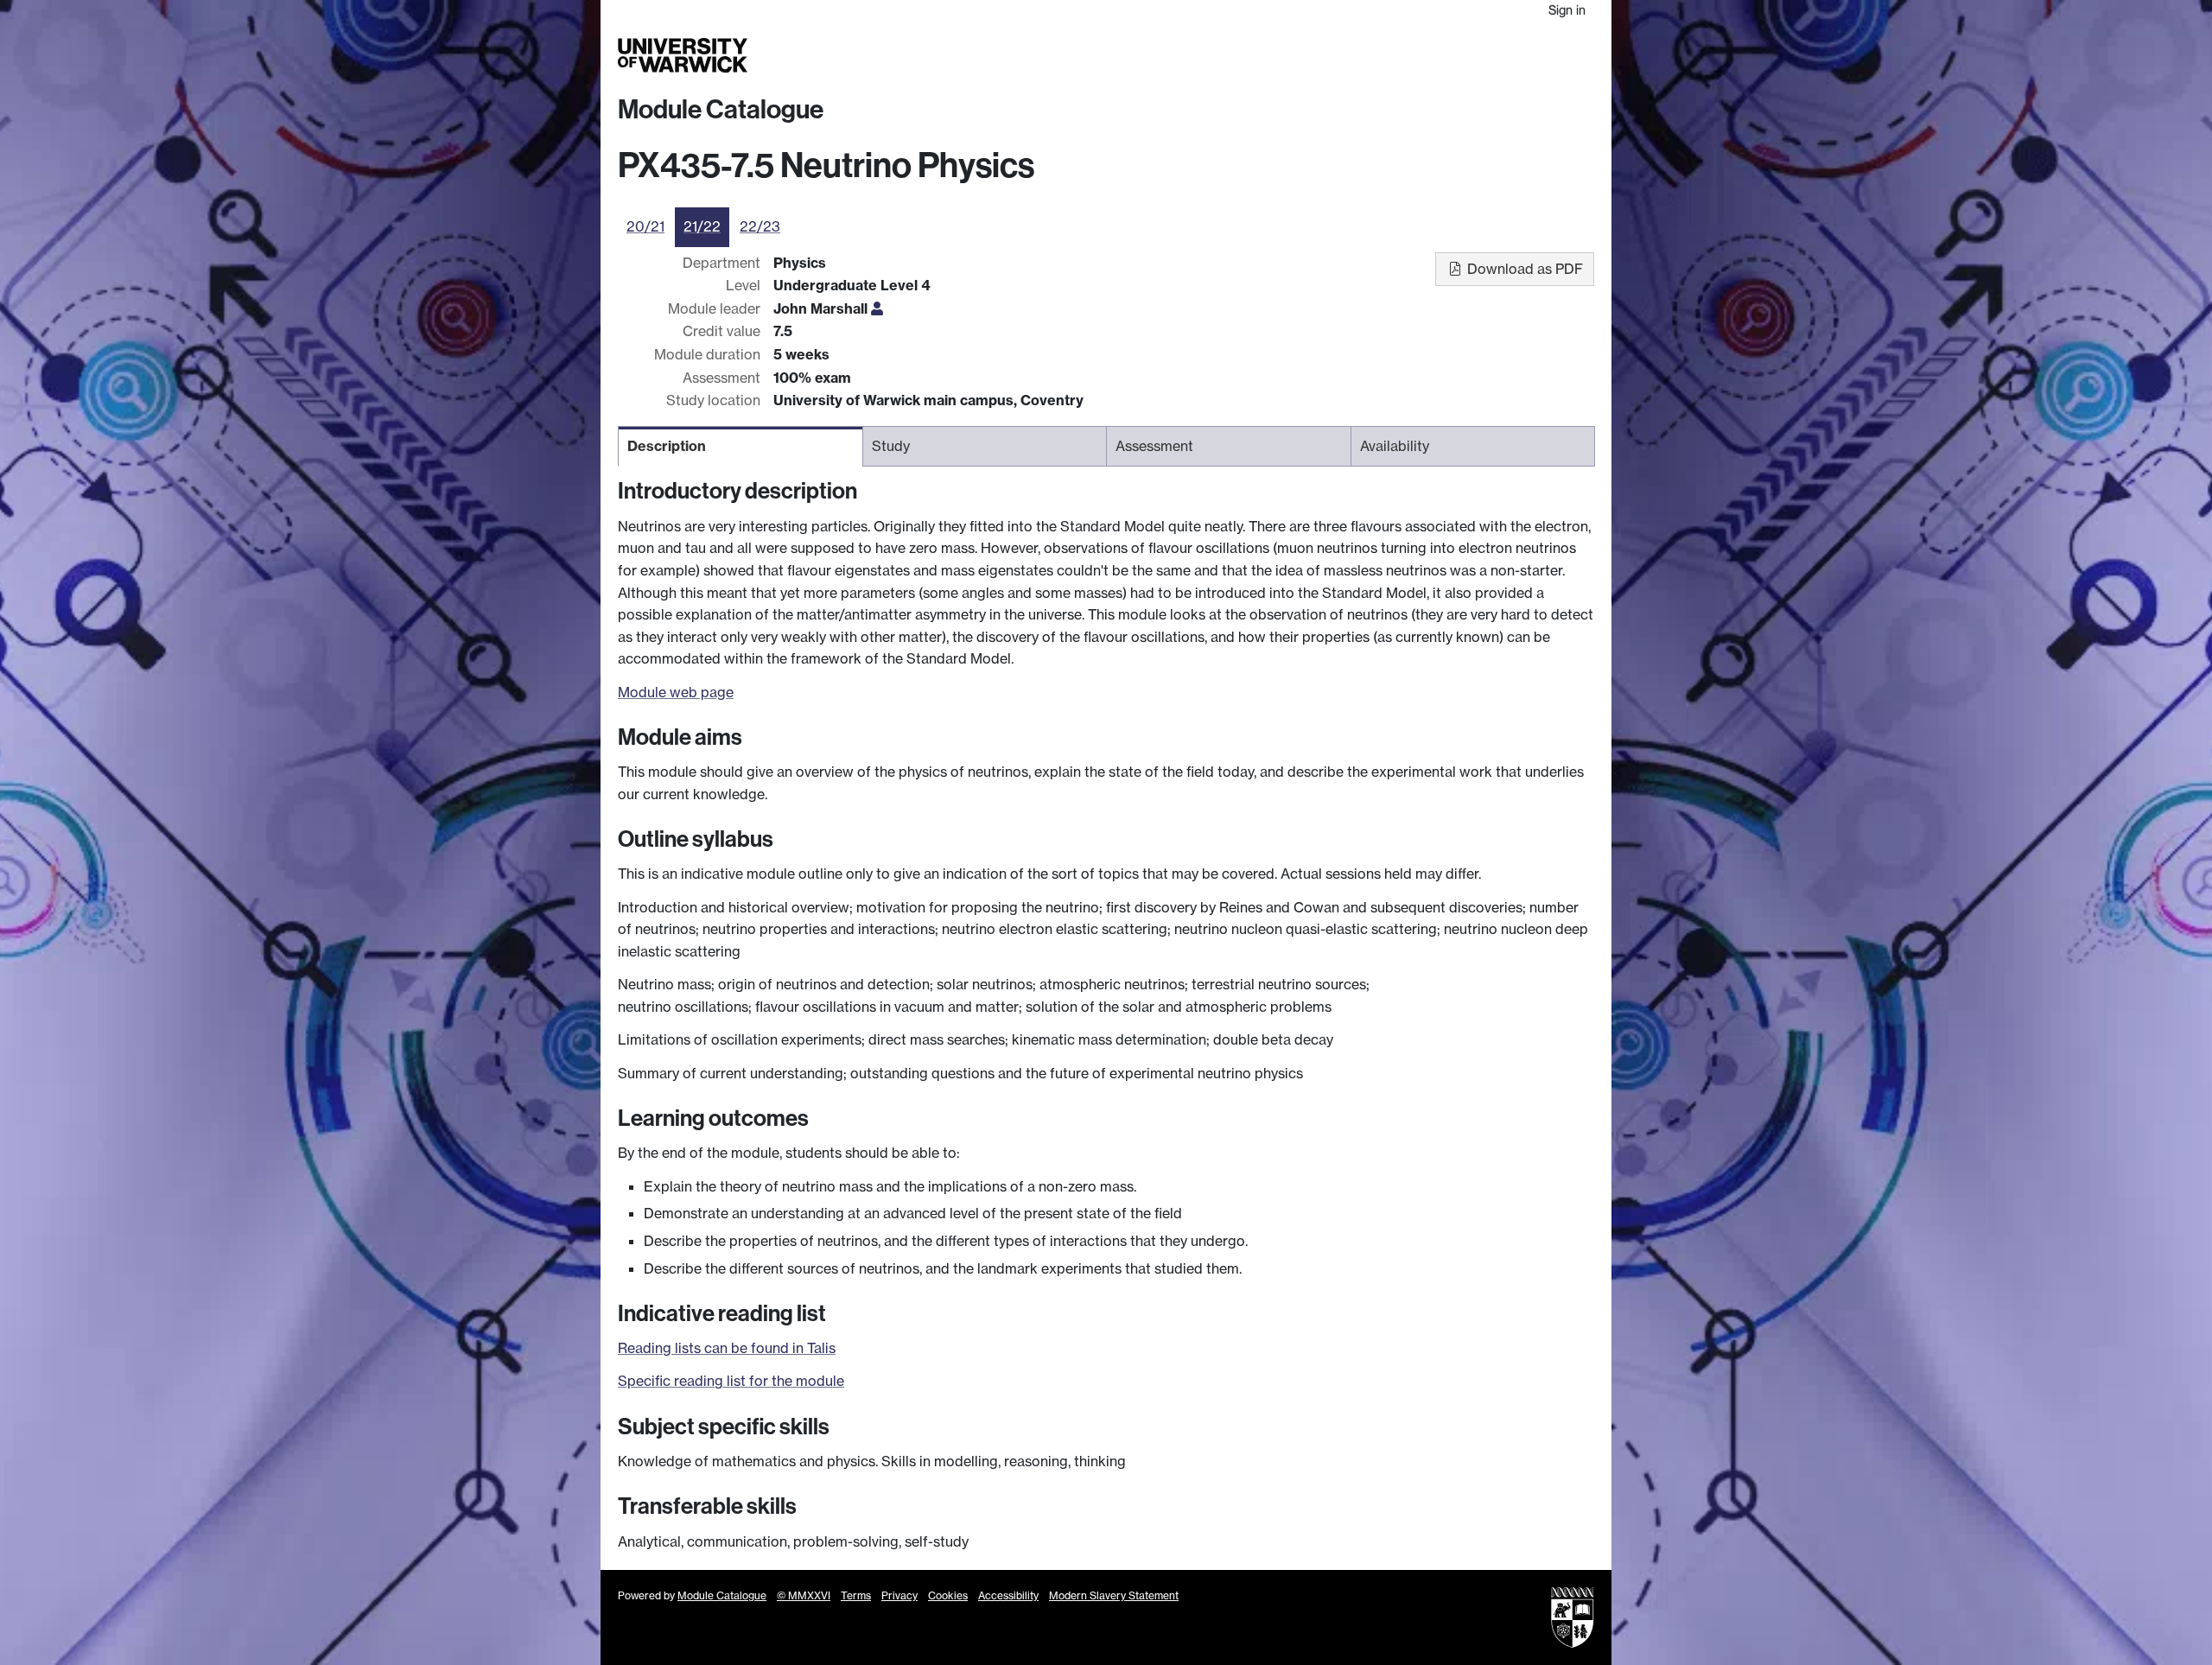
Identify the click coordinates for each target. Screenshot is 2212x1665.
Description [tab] (667, 446)
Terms (856, 1595)
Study (1248, 55)
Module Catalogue (721, 110)
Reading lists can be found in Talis (727, 1348)
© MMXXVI (804, 1595)
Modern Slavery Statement (1114, 1595)
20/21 (645, 226)
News (1484, 55)
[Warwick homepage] (683, 55)
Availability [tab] (1395, 446)
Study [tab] (891, 446)
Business (1375, 55)
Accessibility (1008, 1595)
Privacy (899, 1595)
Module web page (676, 692)
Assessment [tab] (1154, 446)
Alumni (1436, 55)
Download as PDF (1523, 269)
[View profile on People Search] (877, 308)
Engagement (1553, 55)
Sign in (1567, 10)
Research (1307, 55)
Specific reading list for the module (731, 1381)
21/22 (702, 226)
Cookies (948, 1595)
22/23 (760, 226)
